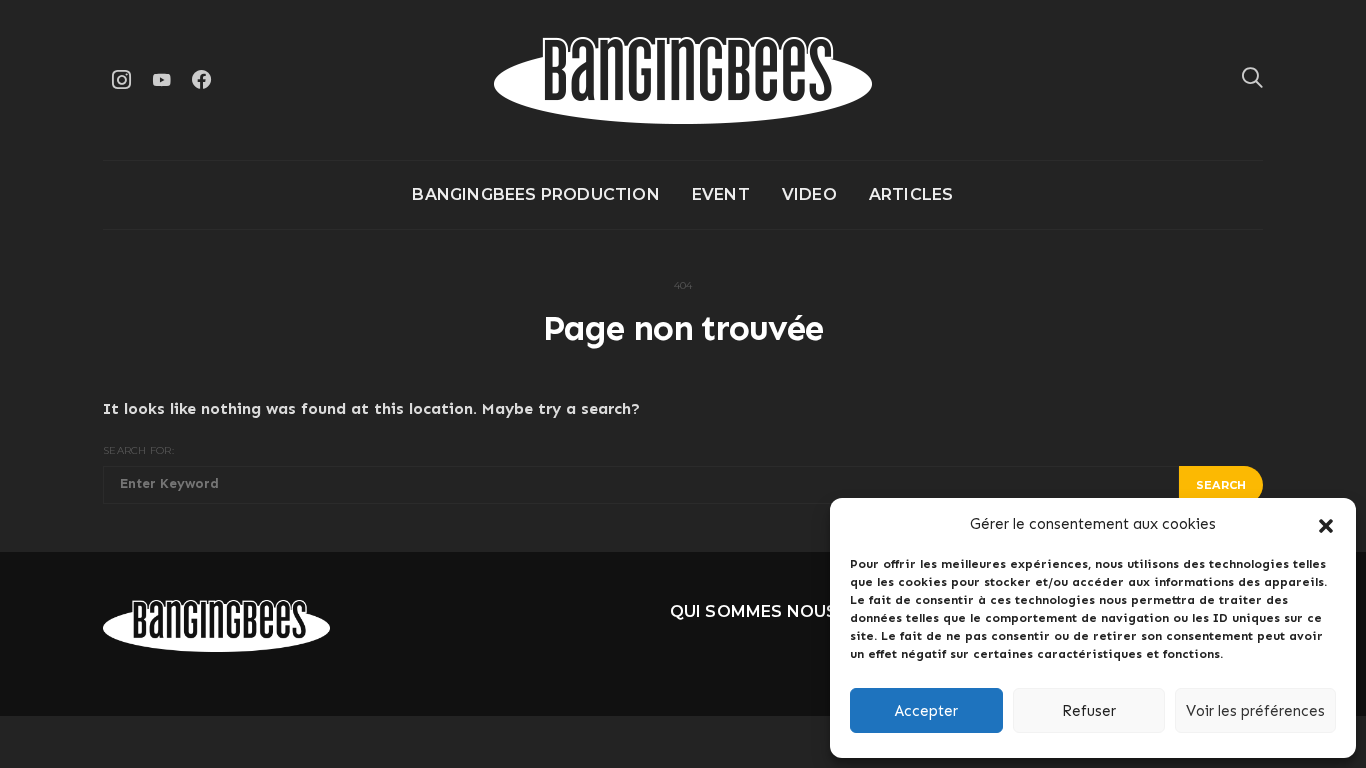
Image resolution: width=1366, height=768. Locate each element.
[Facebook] (201, 79)
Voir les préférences (1255, 711)
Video (809, 194)
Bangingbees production (535, 194)
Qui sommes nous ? (760, 611)
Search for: (138, 450)
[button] (1326, 524)
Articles (911, 194)
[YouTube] (161, 79)
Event (721, 194)
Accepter (926, 711)
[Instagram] (121, 79)
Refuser (1089, 711)
